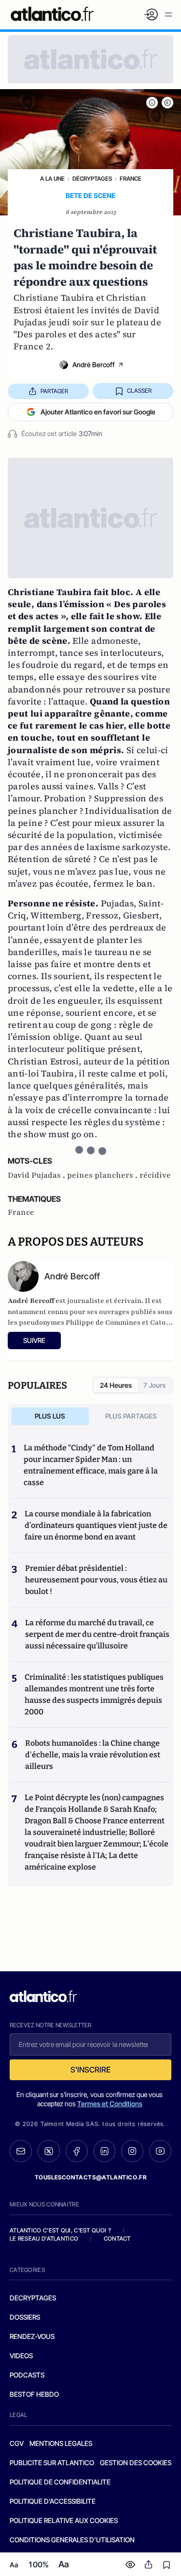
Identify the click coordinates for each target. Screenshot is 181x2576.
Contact (117, 2238)
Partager (54, 391)
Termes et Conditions (110, 2104)
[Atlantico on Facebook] (77, 2151)
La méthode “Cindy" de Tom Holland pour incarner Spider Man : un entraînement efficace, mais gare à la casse (91, 1465)
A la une (52, 179)
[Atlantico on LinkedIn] (105, 2151)
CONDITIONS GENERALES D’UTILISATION (72, 2540)
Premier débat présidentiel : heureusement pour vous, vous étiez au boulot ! (96, 1580)
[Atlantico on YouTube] (160, 2151)
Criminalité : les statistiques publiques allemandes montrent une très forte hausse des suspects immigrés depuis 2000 (94, 1694)
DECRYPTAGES (33, 2298)
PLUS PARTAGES (131, 1416)
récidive (155, 1175)
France (131, 179)
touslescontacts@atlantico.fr (91, 2177)
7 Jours (154, 1385)
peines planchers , (103, 1175)
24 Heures (116, 1385)
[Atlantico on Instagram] (132, 2151)
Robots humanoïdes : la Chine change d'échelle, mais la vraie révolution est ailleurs (93, 1755)
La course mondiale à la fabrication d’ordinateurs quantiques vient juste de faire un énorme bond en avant (96, 1525)
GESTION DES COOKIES (136, 2463)
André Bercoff (94, 365)
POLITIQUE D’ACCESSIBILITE (53, 2501)
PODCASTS (27, 2375)
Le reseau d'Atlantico (44, 2238)
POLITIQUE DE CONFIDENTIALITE (60, 2482)
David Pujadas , (37, 1175)
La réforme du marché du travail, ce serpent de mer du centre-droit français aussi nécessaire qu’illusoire (97, 1634)
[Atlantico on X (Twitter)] (49, 2151)
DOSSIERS (25, 2317)
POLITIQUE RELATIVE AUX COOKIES (64, 2520)
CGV (17, 2443)
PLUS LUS (50, 1416)
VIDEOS (21, 2356)
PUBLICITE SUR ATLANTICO (52, 2463)
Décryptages (92, 179)
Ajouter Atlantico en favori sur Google (98, 412)
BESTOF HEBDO (34, 2394)
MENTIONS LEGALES (61, 2443)
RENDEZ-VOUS (32, 2336)
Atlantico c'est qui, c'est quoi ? (60, 2230)
